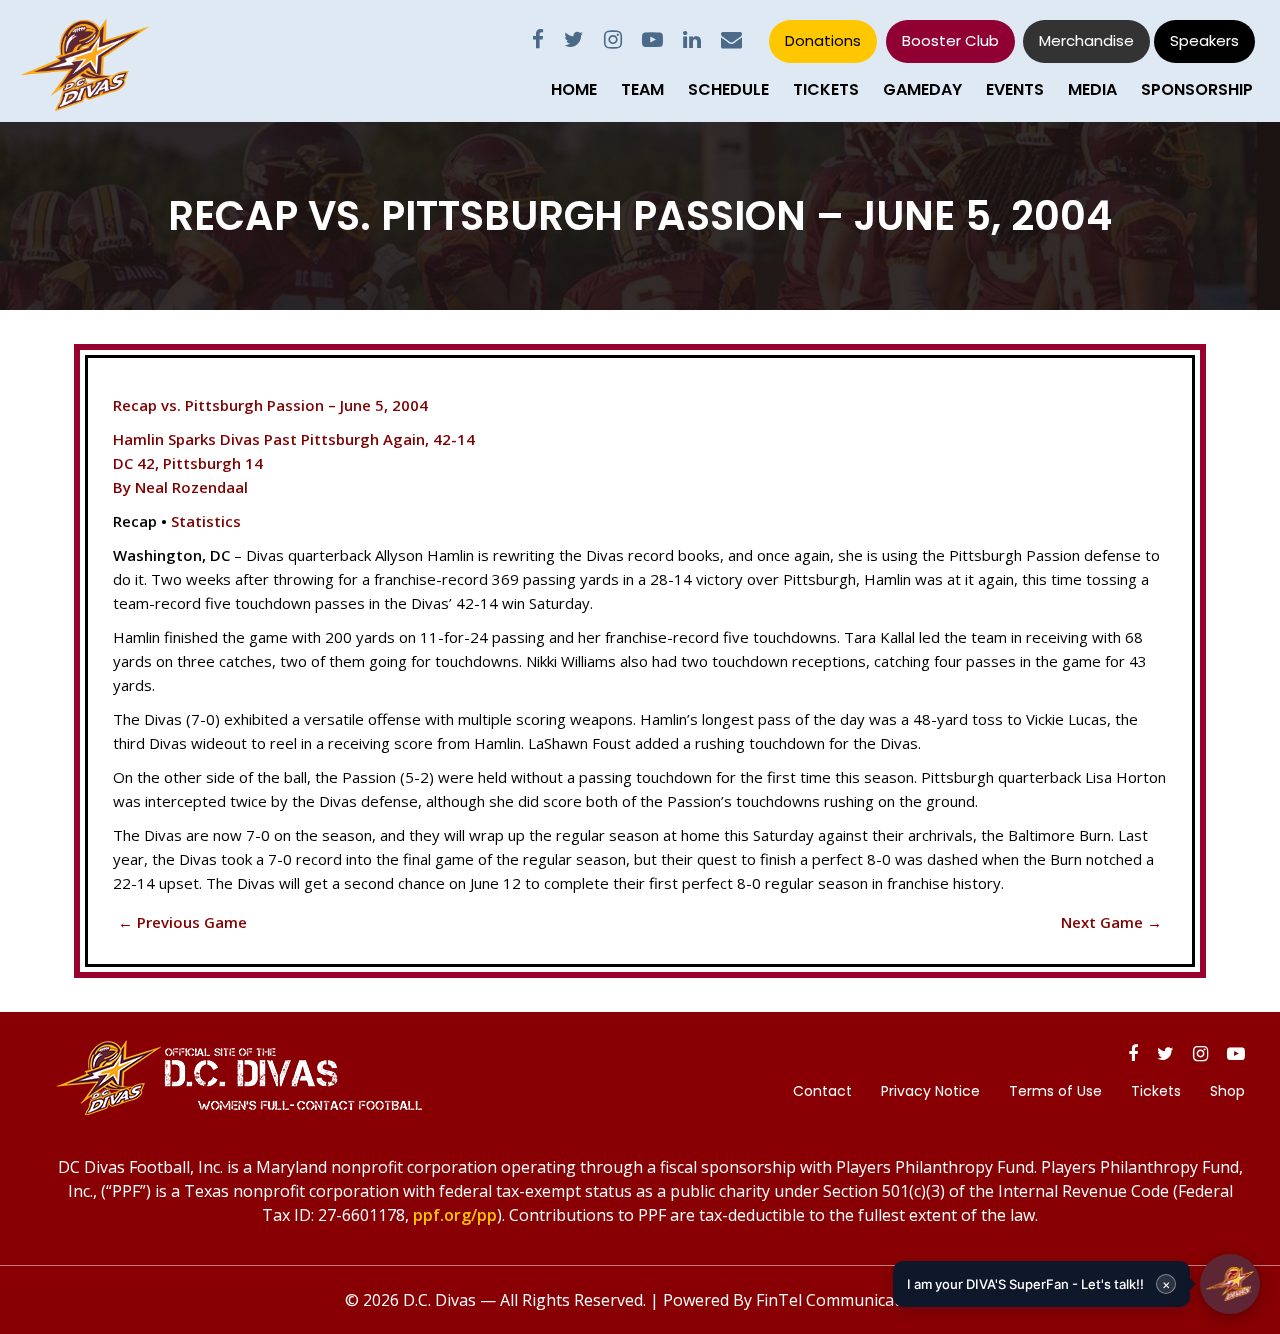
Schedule (728, 89)
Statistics (206, 521)
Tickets (826, 89)
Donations (823, 40)
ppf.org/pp (455, 1215)
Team (642, 89)
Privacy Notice (930, 1091)
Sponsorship (1197, 89)
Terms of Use (1055, 1091)
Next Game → (1111, 922)
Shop (1227, 1091)
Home (574, 89)
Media (1092, 89)
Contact (822, 1091)
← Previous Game (182, 922)
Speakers (1204, 40)
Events (1015, 89)
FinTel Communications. (845, 1300)
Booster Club (950, 40)
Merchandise (1086, 40)
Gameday (922, 89)
